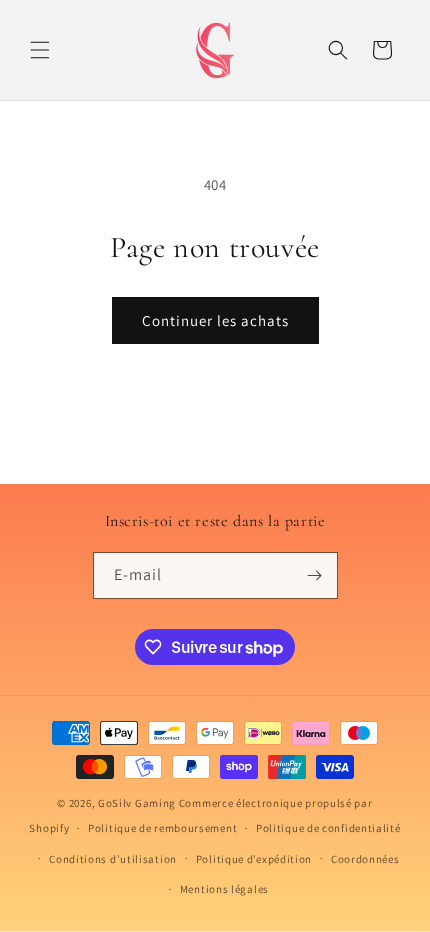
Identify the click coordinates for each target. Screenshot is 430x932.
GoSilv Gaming (137, 803)
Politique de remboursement (162, 828)
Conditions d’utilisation (113, 859)
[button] (40, 50)
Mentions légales (224, 889)
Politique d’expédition (254, 859)
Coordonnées (365, 859)
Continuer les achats (215, 320)
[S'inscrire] (315, 575)
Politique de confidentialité (328, 828)
